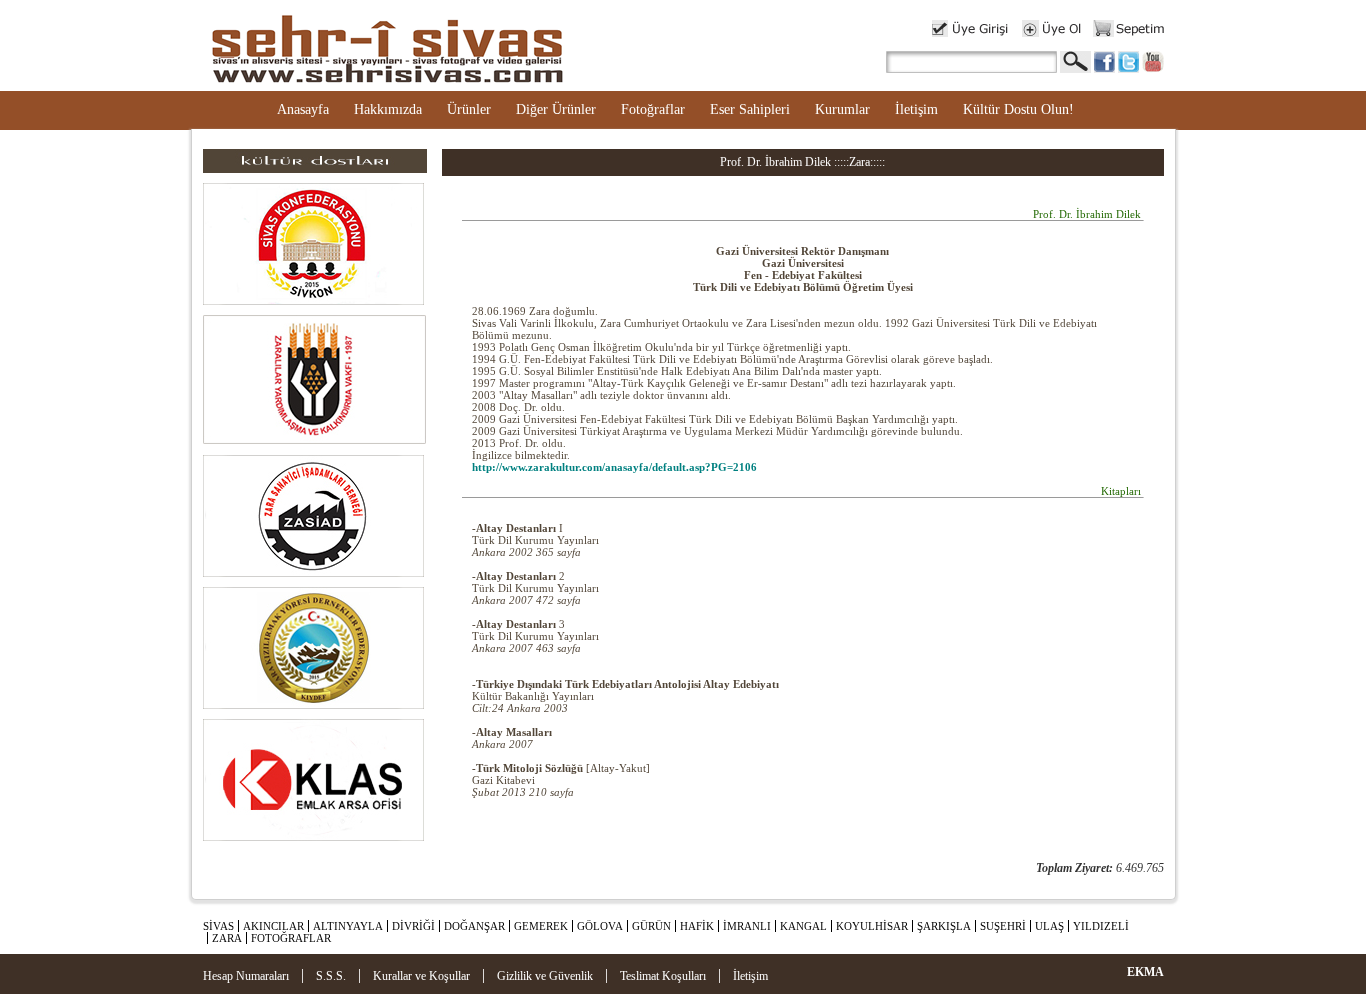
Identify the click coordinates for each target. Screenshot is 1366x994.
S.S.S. (331, 976)
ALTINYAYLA (348, 926)
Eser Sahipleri (750, 109)
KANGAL (803, 926)
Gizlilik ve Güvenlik (545, 976)
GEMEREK (541, 926)
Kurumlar (842, 109)
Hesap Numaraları (246, 976)
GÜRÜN (651, 926)
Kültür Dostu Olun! (1018, 109)
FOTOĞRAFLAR (291, 938)
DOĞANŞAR (474, 926)
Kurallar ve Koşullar (421, 976)
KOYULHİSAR (872, 926)
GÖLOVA (600, 926)
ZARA (227, 938)
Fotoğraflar (653, 109)
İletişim (916, 109)
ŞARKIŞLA (944, 926)
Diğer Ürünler (556, 109)
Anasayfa (303, 109)
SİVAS (218, 926)
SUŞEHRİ (1003, 926)
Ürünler (469, 109)
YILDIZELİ (1101, 926)
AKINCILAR (273, 926)
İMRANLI (747, 926)
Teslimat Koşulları (663, 976)
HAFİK (697, 926)
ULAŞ (1049, 926)
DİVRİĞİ (413, 926)
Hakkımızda (388, 109)
